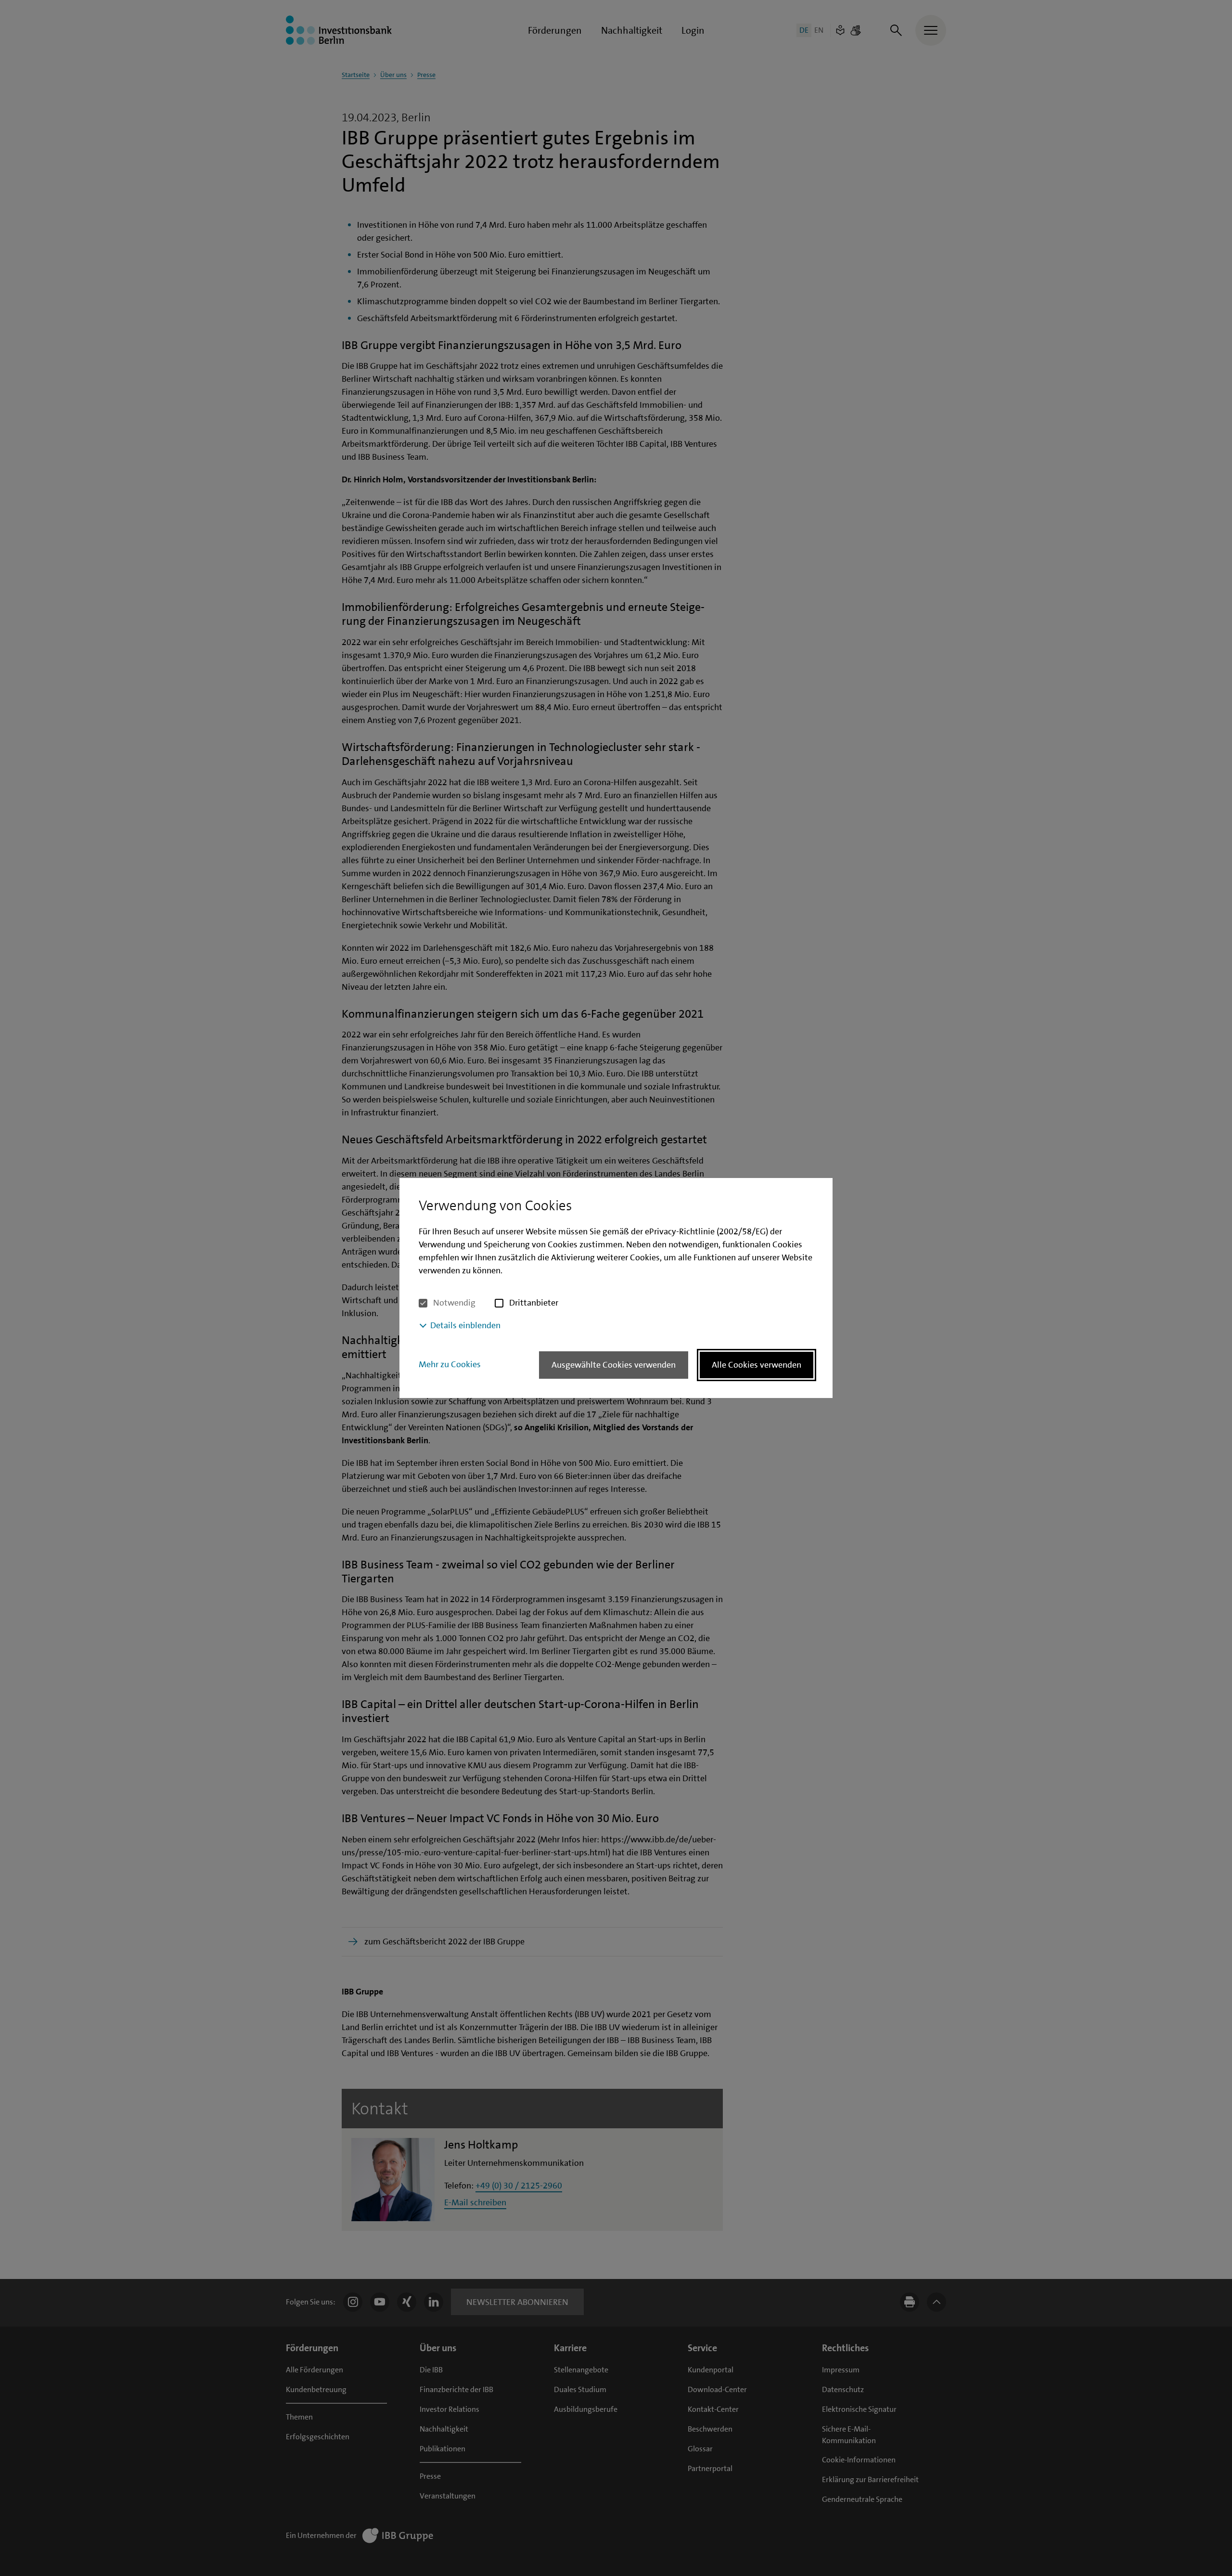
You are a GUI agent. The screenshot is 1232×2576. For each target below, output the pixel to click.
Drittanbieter (534, 1303)
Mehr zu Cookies (450, 1364)
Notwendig (454, 1303)
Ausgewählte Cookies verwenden (614, 1365)
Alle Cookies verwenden (757, 1365)
